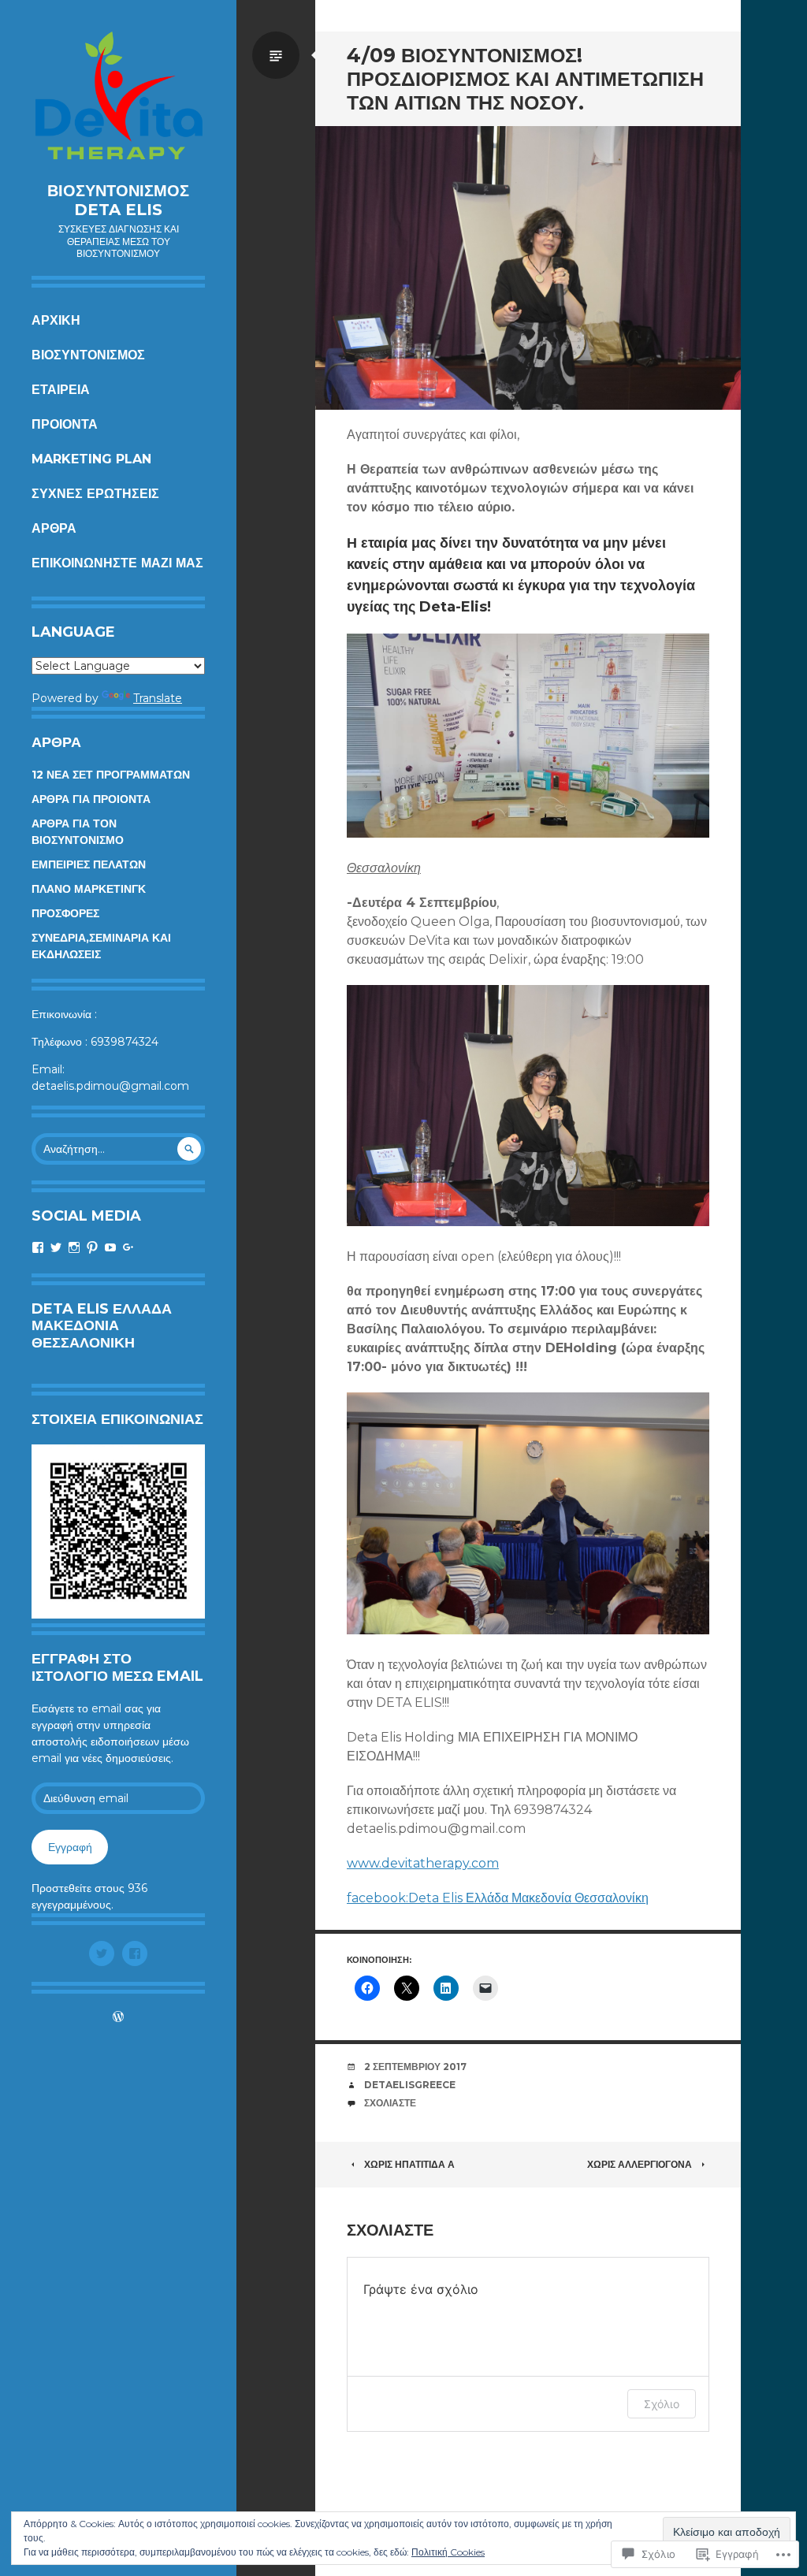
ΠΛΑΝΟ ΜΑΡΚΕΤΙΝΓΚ (89, 889)
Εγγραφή (70, 1847)
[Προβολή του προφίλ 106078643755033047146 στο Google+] (128, 1247)
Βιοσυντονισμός (88, 355)
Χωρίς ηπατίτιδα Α (409, 2164)
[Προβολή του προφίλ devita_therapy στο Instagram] (74, 1247)
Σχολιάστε (390, 2103)
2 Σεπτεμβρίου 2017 (415, 2067)
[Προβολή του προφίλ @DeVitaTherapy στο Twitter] (56, 1247)
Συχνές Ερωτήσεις (95, 494)
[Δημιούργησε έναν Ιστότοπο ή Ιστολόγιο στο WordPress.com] (118, 2018)
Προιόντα (65, 424)
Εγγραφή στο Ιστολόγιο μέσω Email (117, 1667)
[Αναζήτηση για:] (118, 1149)
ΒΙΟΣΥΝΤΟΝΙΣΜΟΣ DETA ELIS (118, 200)
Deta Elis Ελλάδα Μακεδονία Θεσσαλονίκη (102, 1326)
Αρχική (56, 320)
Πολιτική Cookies (448, 2552)
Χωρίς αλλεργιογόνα (640, 2164)
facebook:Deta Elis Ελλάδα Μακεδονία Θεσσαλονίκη (498, 1898)
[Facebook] (135, 1953)
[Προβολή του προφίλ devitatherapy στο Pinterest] (92, 1247)
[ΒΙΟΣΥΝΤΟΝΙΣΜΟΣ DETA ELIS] (118, 99)
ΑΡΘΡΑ (54, 528)
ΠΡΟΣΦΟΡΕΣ (65, 913)
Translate (158, 698)
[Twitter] (102, 1953)
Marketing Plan (91, 459)
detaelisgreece (410, 2085)
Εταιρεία (61, 390)
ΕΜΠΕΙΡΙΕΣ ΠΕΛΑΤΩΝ (89, 864)
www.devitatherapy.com (423, 1863)
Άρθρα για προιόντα (91, 799)
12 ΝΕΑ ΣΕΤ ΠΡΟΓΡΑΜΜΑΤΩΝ (111, 775)
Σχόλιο (662, 2404)
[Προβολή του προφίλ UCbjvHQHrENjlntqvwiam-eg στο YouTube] (110, 1247)
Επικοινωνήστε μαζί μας (117, 563)
